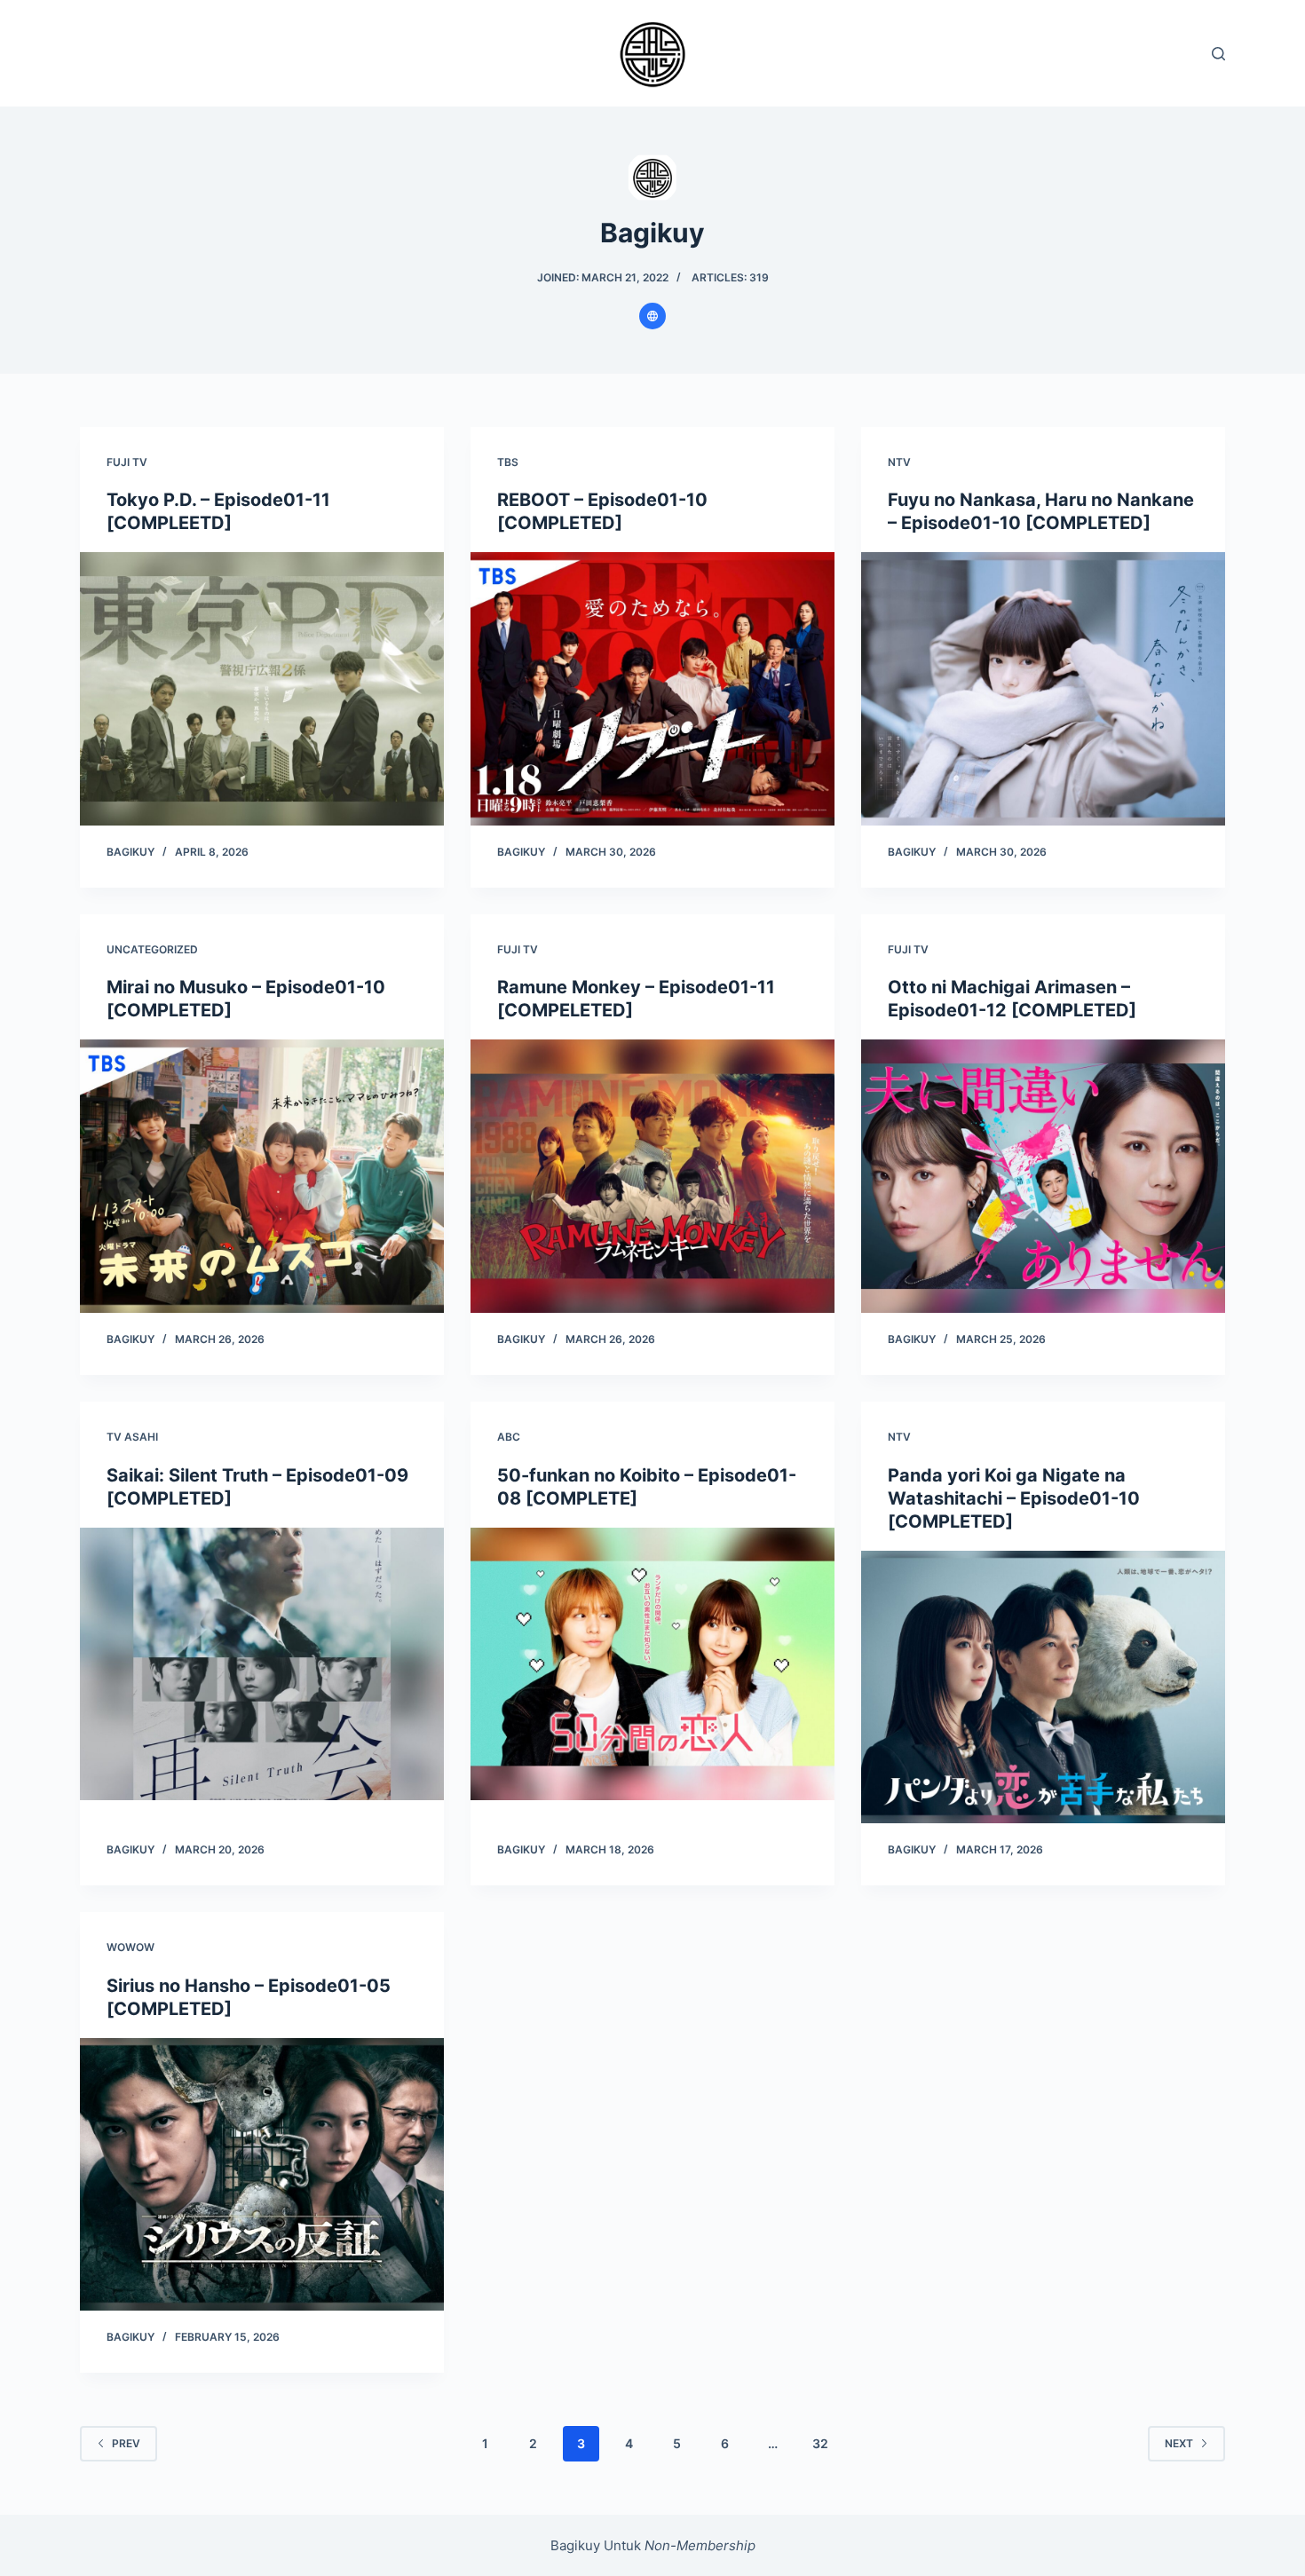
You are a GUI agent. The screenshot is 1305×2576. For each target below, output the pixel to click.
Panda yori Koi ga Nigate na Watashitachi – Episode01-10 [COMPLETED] (1014, 1498)
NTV (899, 462)
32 (820, 2443)
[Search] (1218, 54)
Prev (126, 2443)
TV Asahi (132, 1437)
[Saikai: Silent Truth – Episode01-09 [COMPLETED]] (262, 1664)
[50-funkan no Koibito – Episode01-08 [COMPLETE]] (652, 1664)
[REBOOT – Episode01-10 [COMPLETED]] (652, 689)
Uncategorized (152, 949)
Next (1179, 2443)
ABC (509, 1437)
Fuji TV (127, 462)
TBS (508, 462)
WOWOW (130, 1947)
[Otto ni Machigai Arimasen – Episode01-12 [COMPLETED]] (1043, 1176)
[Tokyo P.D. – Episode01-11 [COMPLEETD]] (262, 689)
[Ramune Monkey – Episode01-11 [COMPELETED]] (652, 1176)
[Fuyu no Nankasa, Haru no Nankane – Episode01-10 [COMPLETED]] (1043, 689)
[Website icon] (652, 316)
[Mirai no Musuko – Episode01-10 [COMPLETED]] (262, 1176)
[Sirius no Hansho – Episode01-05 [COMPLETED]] (262, 2175)
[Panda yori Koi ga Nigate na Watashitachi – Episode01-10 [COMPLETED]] (1043, 1687)
